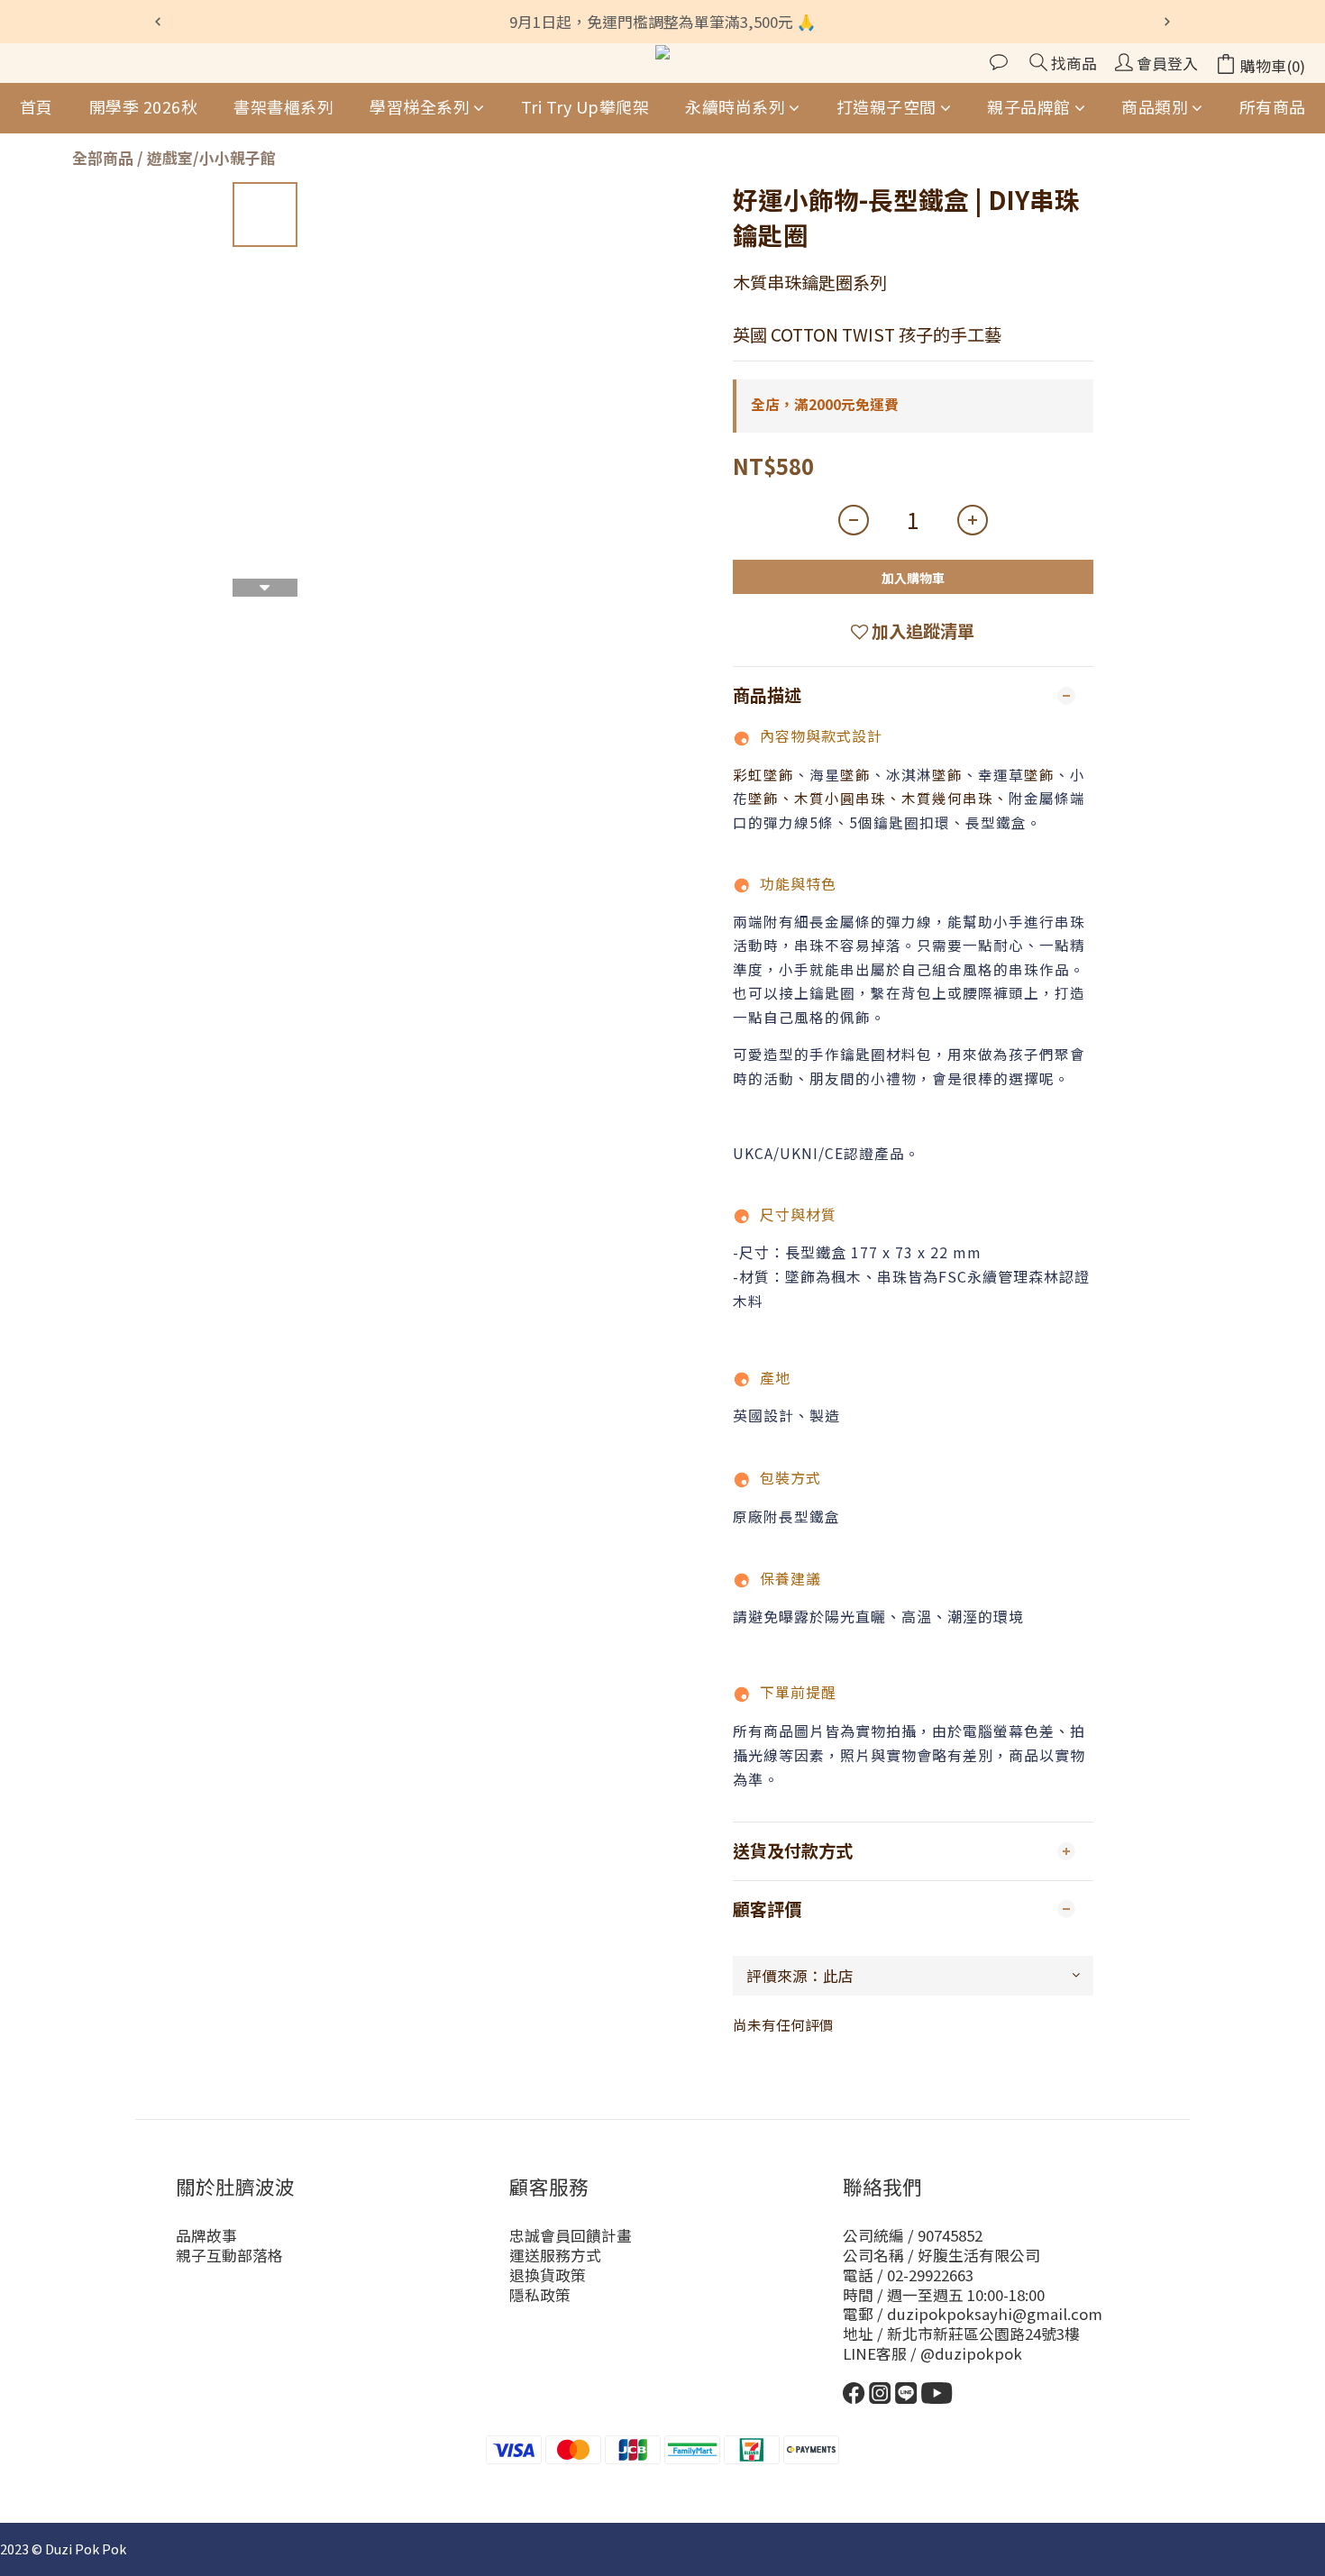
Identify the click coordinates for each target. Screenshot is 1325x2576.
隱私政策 (540, 2295)
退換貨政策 (548, 2275)
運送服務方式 (555, 2255)
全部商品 (103, 158)
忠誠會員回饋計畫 (571, 2235)
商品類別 (1155, 106)
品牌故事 (206, 2235)
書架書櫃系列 (283, 106)
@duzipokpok (971, 2353)
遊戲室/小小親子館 (211, 158)
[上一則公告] (158, 22)
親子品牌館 (1029, 106)
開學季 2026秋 (144, 106)
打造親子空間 (886, 106)
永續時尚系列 (735, 106)
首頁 (37, 106)
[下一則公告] (1167, 22)
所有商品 (1273, 106)
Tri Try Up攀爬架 (585, 106)
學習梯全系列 (420, 106)
